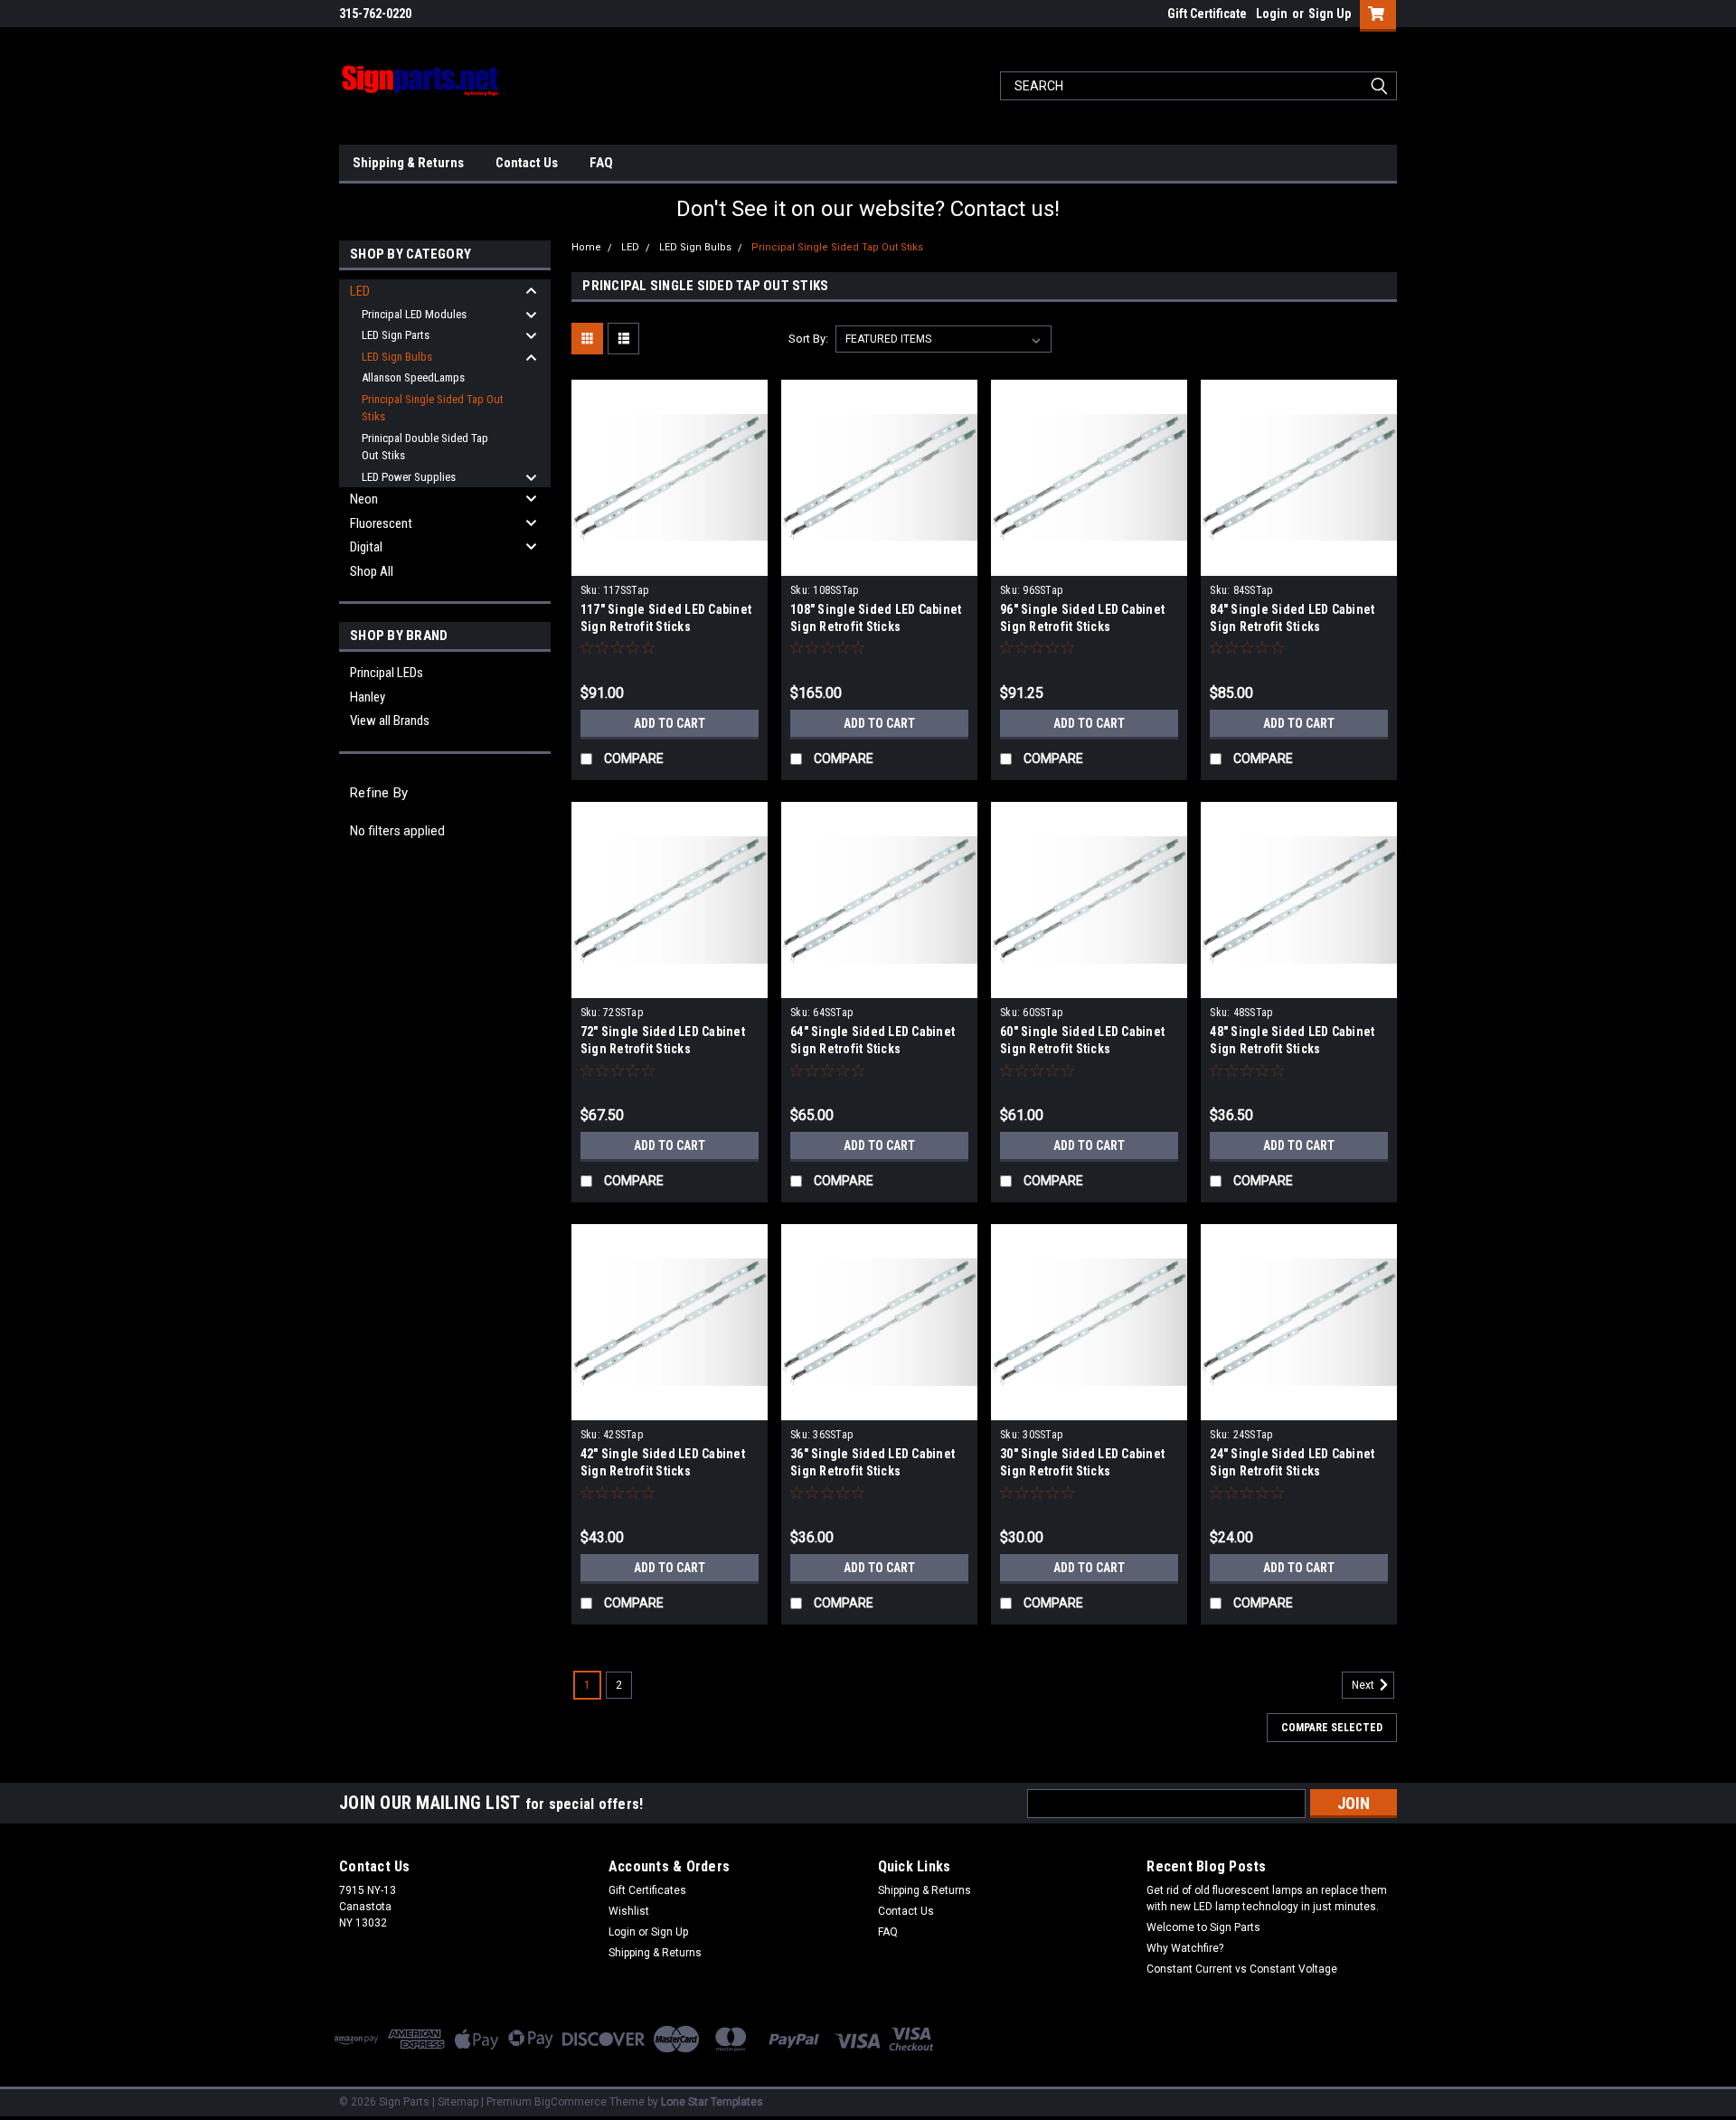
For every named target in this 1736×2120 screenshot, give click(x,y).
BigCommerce (571, 2102)
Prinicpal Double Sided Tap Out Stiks (425, 447)
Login (1272, 14)
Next (1364, 1685)
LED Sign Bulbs (397, 357)
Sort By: (808, 339)
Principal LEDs (387, 673)
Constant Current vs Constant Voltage (1242, 1969)
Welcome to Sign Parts (1203, 1927)
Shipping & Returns (408, 163)
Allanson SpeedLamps (413, 377)
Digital (366, 547)
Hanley (368, 697)
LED (360, 291)
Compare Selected (1332, 1728)
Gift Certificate (1207, 14)
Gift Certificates (647, 1890)
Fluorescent (381, 523)
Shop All (372, 571)
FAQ (601, 163)
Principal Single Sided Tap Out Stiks (433, 408)
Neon (364, 499)
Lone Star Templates (712, 2102)
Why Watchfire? (1185, 1948)
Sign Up (1330, 14)
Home (586, 247)
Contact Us (527, 163)
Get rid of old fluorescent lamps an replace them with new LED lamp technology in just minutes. (1267, 1899)
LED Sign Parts (396, 335)
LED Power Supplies (409, 477)
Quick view (669, 562)
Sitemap (458, 2102)
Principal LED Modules (414, 314)
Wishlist (629, 1911)
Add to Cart (670, 723)
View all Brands (390, 721)
